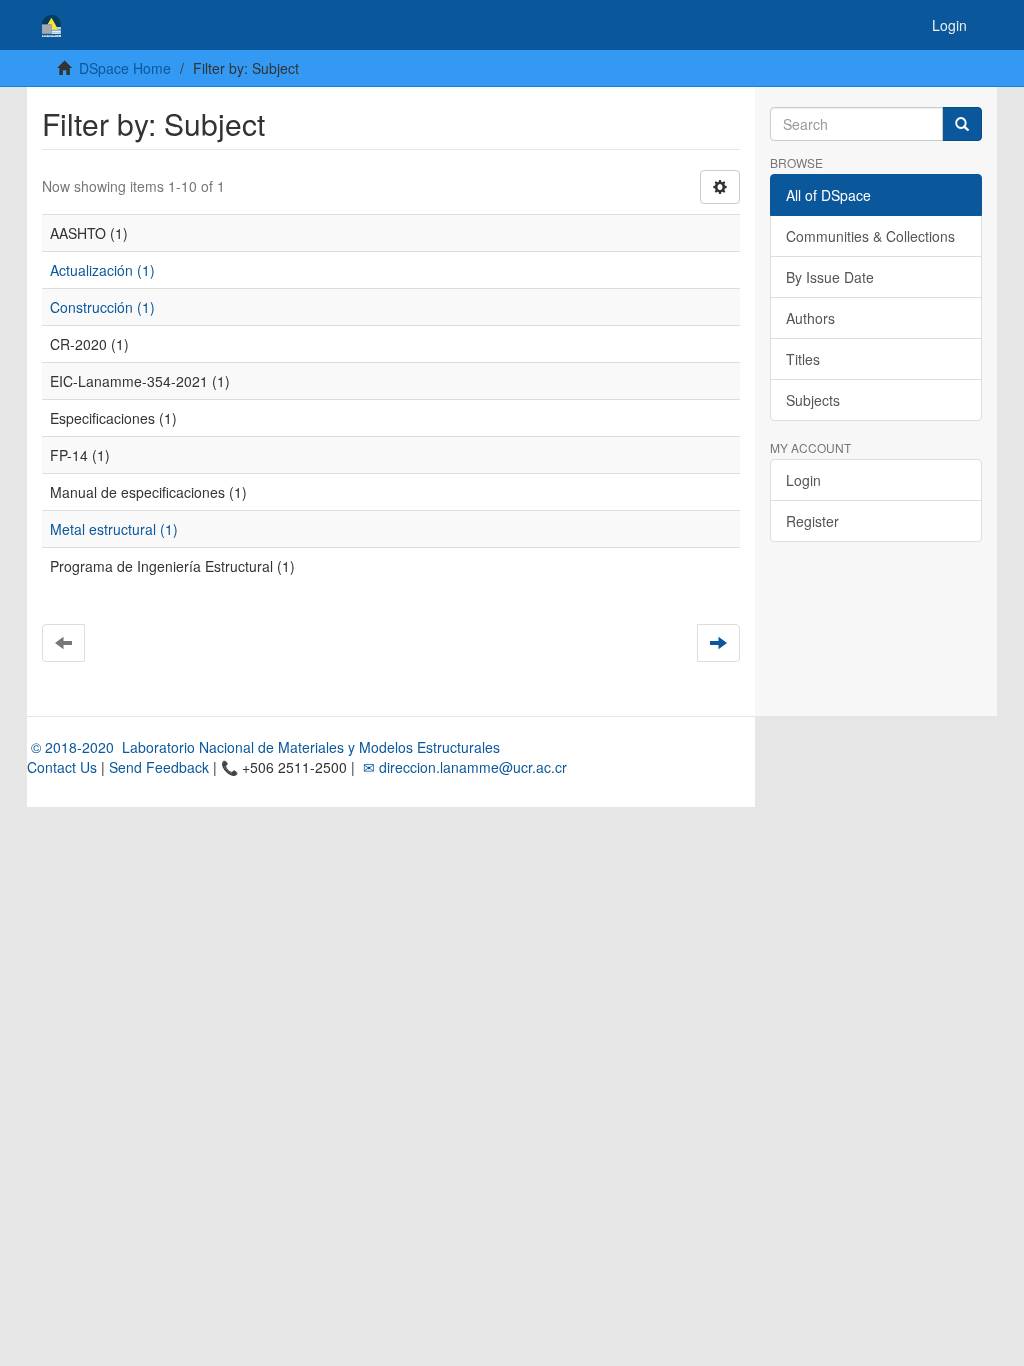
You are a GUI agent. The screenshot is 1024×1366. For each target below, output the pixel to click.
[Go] (962, 124)
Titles (803, 359)
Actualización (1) (102, 270)
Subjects (813, 400)
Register (812, 521)
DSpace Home (125, 68)
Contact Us (62, 767)
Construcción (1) (102, 307)
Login (803, 480)
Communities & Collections (870, 236)
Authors (810, 318)
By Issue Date (830, 277)
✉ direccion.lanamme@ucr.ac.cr (463, 767)
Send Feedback (159, 767)
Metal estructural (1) (114, 529)
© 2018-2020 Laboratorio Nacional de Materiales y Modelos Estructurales (263, 747)
